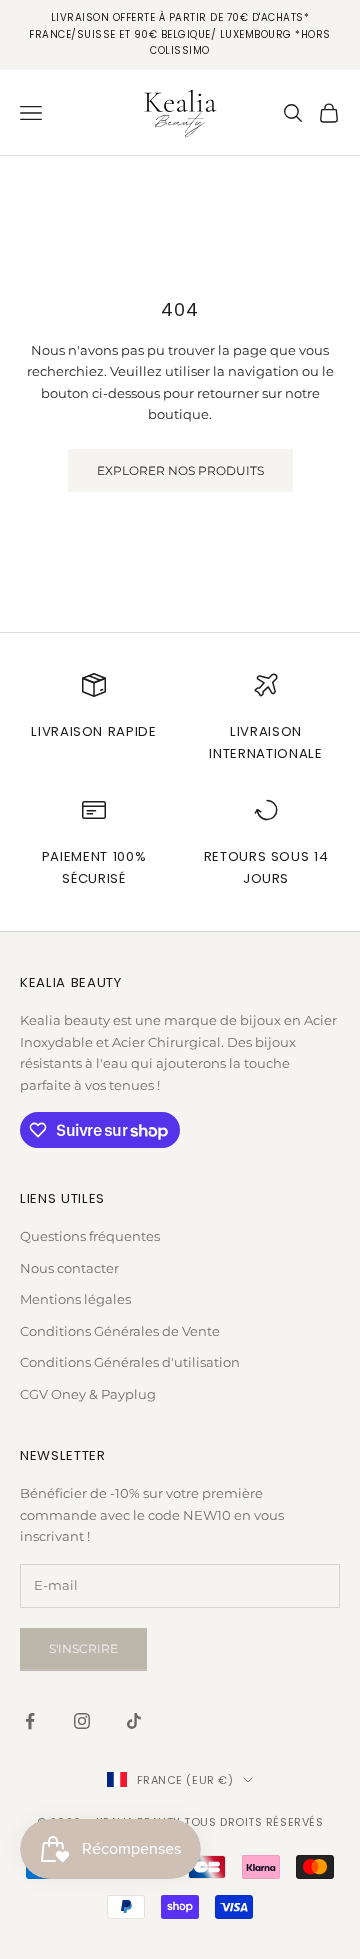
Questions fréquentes (90, 1236)
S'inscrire (83, 1648)
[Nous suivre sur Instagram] (82, 1721)
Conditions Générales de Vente (120, 1331)
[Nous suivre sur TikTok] (134, 1721)
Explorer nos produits (180, 470)
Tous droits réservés (253, 1822)
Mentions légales (75, 1299)
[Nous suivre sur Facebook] (30, 1721)
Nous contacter (69, 1268)
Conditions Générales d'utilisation (130, 1362)
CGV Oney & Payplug (88, 1394)
